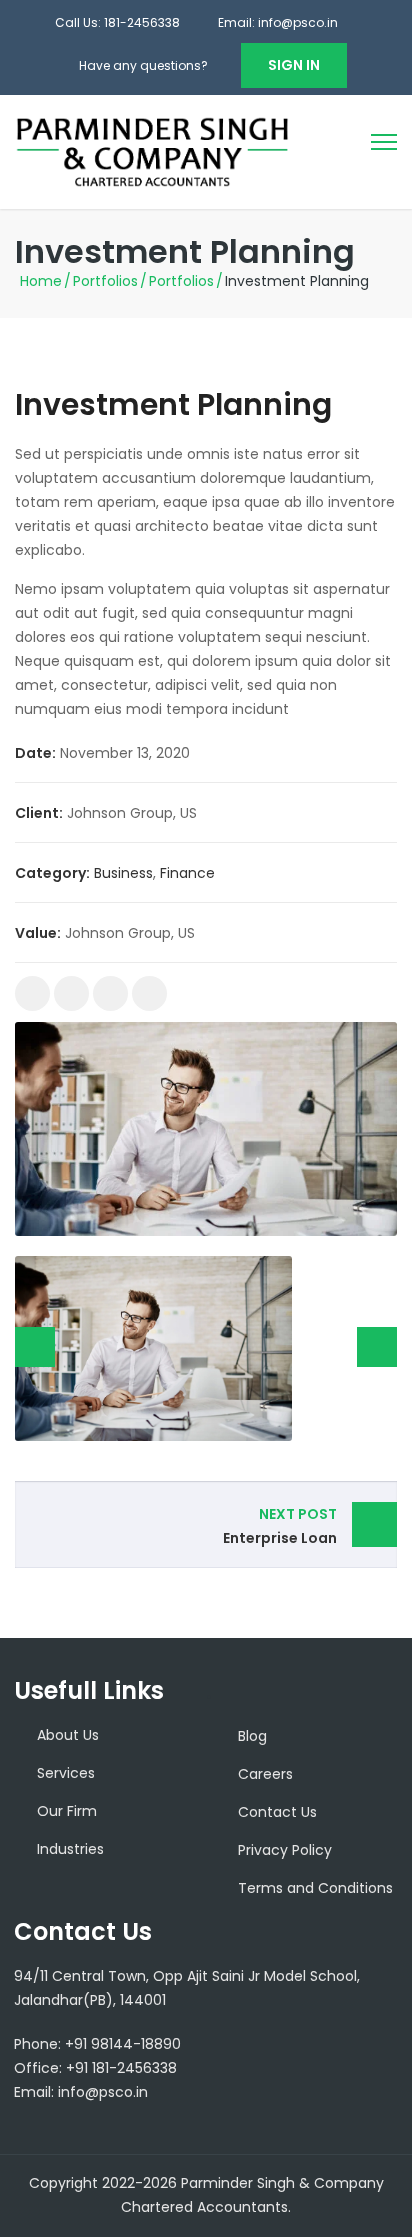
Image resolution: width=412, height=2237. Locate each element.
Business (123, 873)
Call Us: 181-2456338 (117, 22)
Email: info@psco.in (278, 22)
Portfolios (105, 281)
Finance (187, 873)
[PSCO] (152, 151)
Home (41, 281)
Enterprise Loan (280, 1526)
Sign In (294, 65)
